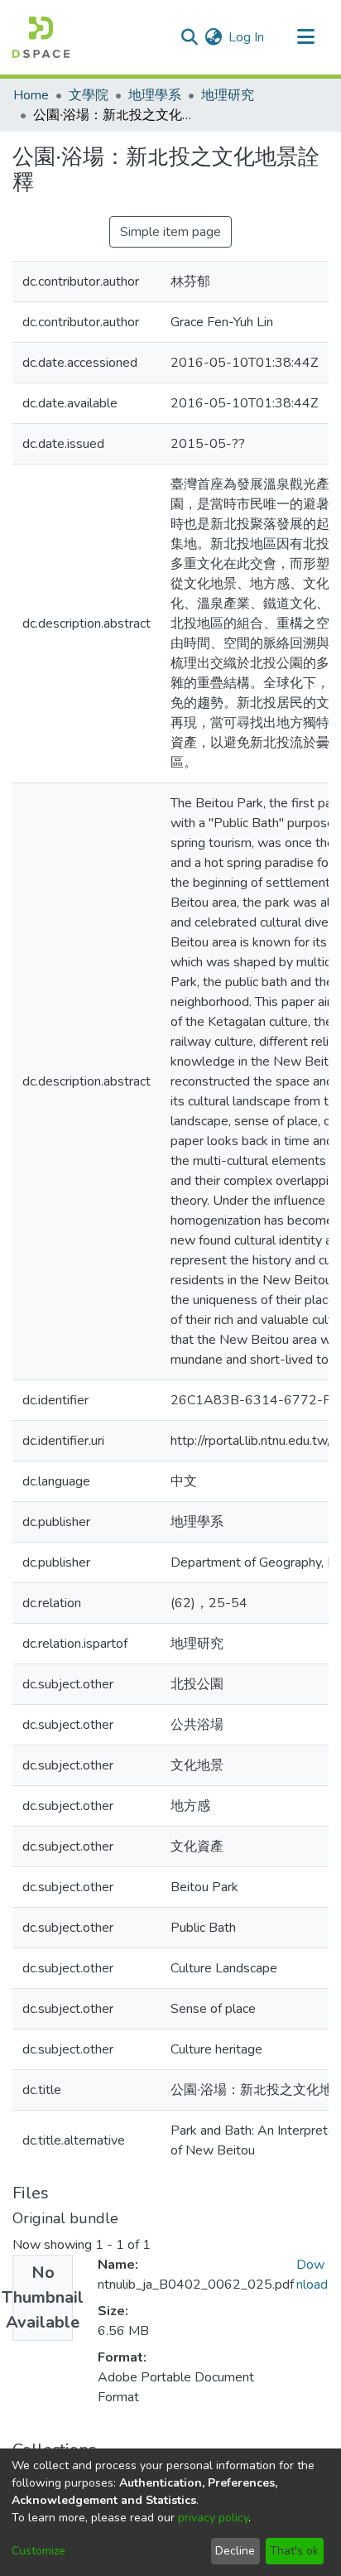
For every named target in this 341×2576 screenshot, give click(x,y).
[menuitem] (213, 37)
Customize (38, 2551)
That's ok (294, 2551)
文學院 (89, 95)
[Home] (41, 37)
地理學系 (155, 95)
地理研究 (228, 95)
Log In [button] (247, 37)
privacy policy (213, 2518)
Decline (235, 2551)
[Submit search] (189, 37)
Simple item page (170, 232)
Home (31, 95)
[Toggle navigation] (305, 37)
